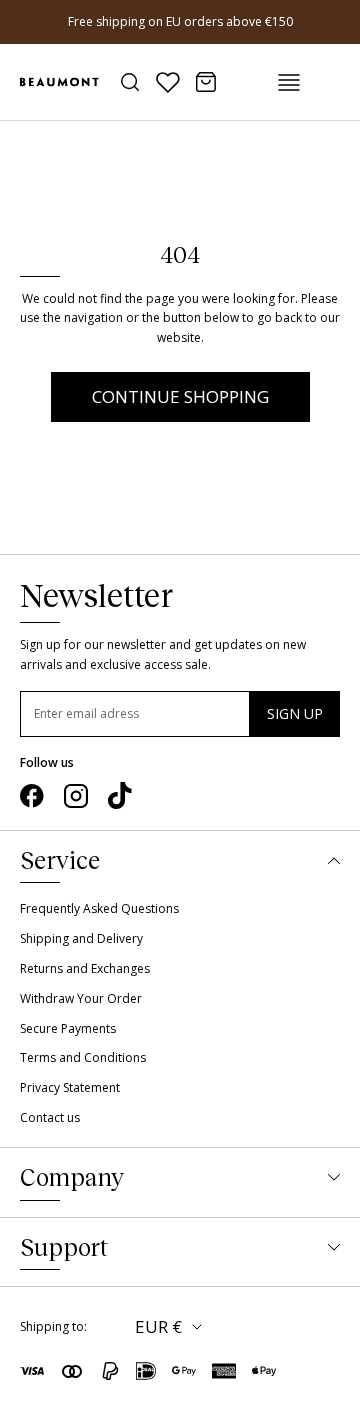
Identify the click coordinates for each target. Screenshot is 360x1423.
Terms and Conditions (83, 1057)
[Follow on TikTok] (120, 796)
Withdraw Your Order (81, 998)
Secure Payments (68, 1028)
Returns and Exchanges (85, 968)
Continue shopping (180, 396)
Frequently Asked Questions (99, 908)
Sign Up (295, 713)
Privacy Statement (70, 1087)
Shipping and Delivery (81, 938)
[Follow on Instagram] (76, 796)
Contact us (50, 1117)
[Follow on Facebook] (32, 796)
